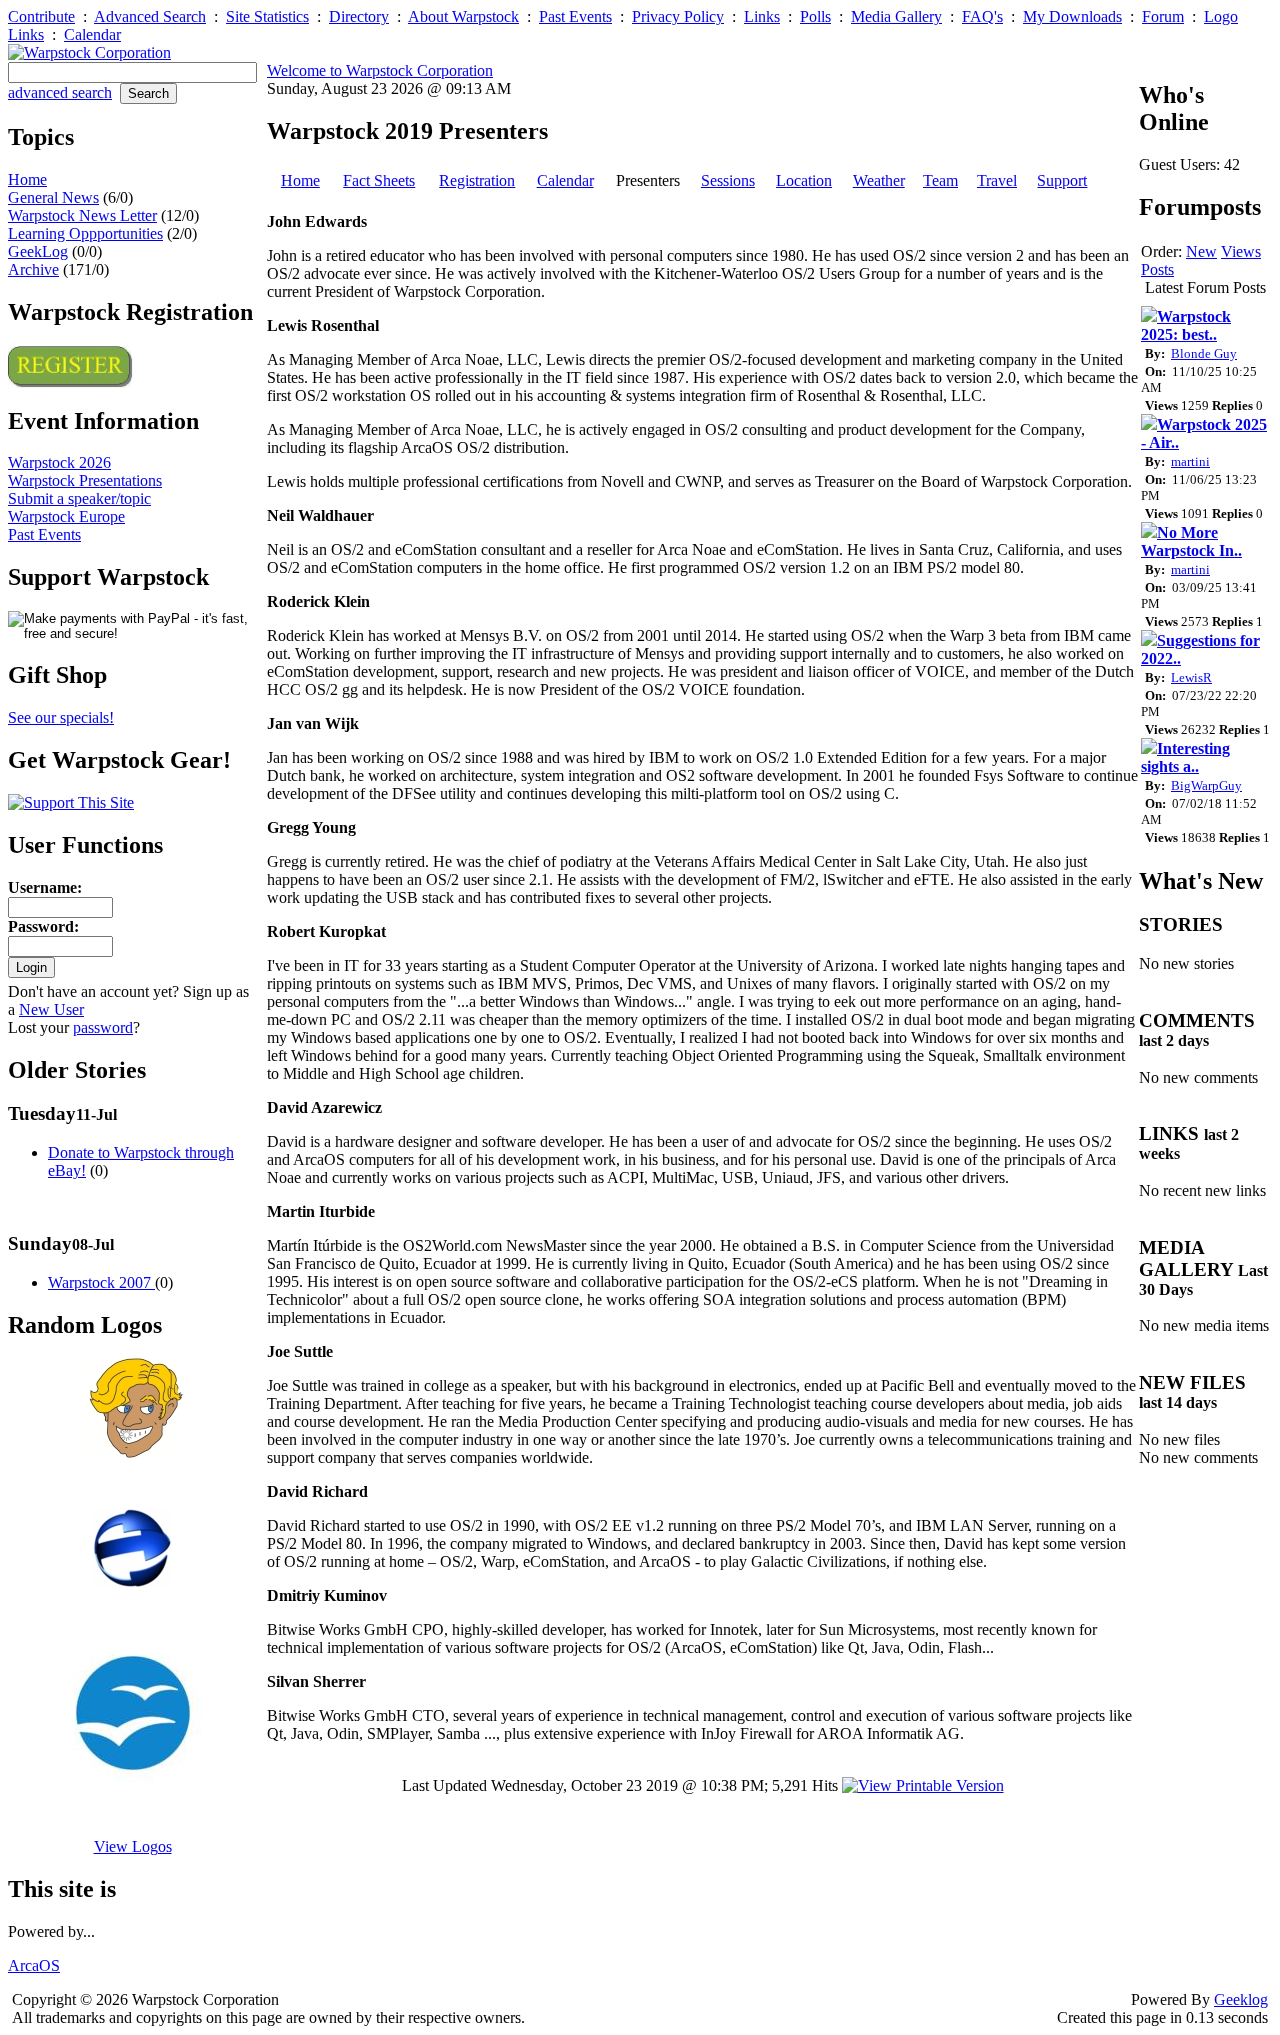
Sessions (728, 180)
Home (27, 179)
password (103, 1027)
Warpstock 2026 (59, 462)
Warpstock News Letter (82, 215)
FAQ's (982, 16)
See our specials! (61, 717)
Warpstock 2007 (101, 1282)
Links (762, 16)
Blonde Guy (1204, 353)
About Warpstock (463, 16)
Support (1062, 180)
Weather (879, 180)
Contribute (41, 16)
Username (42, 887)
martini (1190, 461)
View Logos (133, 1846)
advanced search (60, 92)
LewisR (1191, 677)
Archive (33, 269)
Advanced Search (150, 16)
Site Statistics (267, 16)
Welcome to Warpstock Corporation (380, 70)
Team (940, 180)
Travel (997, 180)
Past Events (575, 16)
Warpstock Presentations (85, 480)
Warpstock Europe (66, 516)
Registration (477, 180)
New (1201, 251)
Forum (1163, 16)
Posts (1157, 269)
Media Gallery (896, 16)
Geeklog (1241, 1999)
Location (804, 180)
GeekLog (38, 251)
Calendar (92, 34)
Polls (815, 16)
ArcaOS (34, 1965)
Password (41, 926)
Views (1241, 251)
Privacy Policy (678, 16)
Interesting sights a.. (1185, 757)
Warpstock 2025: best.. (1186, 325)
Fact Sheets (379, 180)
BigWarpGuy (1206, 785)
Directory (359, 16)
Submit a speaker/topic (79, 498)
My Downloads (1072, 16)
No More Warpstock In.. (1191, 541)
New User (51, 1009)
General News (53, 197)
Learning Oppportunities (85, 233)
